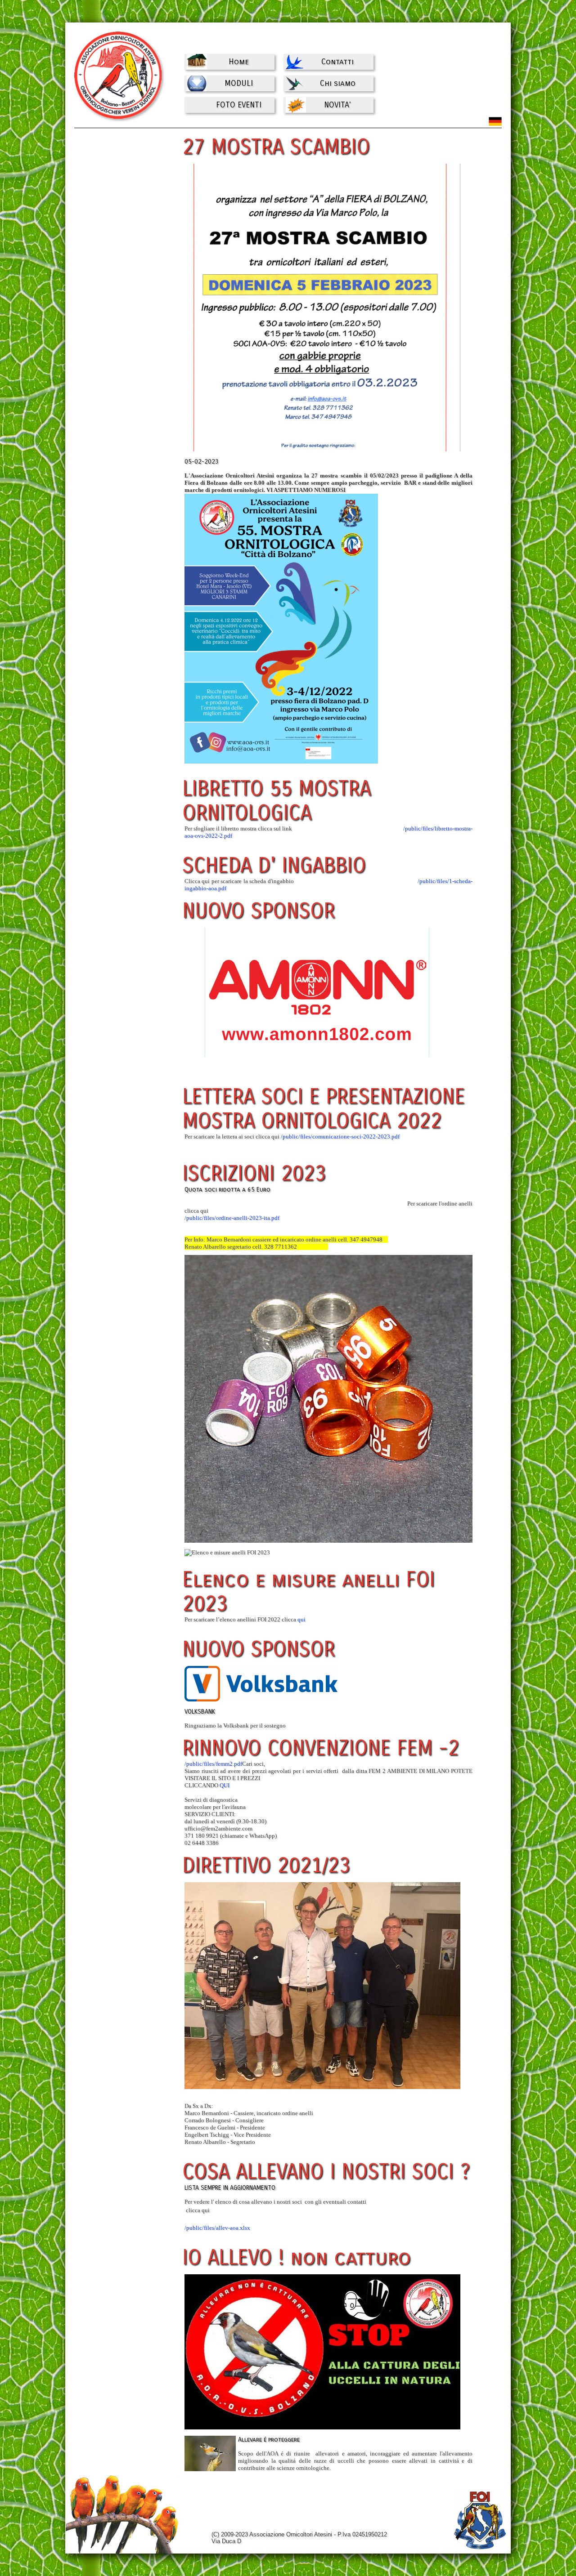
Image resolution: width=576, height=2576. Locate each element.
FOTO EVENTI (239, 105)
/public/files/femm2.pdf (213, 1764)
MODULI (239, 83)
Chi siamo (338, 83)
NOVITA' (337, 105)
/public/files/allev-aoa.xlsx (217, 2228)
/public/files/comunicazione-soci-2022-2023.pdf (340, 1136)
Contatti (337, 62)
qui (301, 1619)
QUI (225, 1785)
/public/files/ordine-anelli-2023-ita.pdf (232, 1218)
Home (239, 62)
